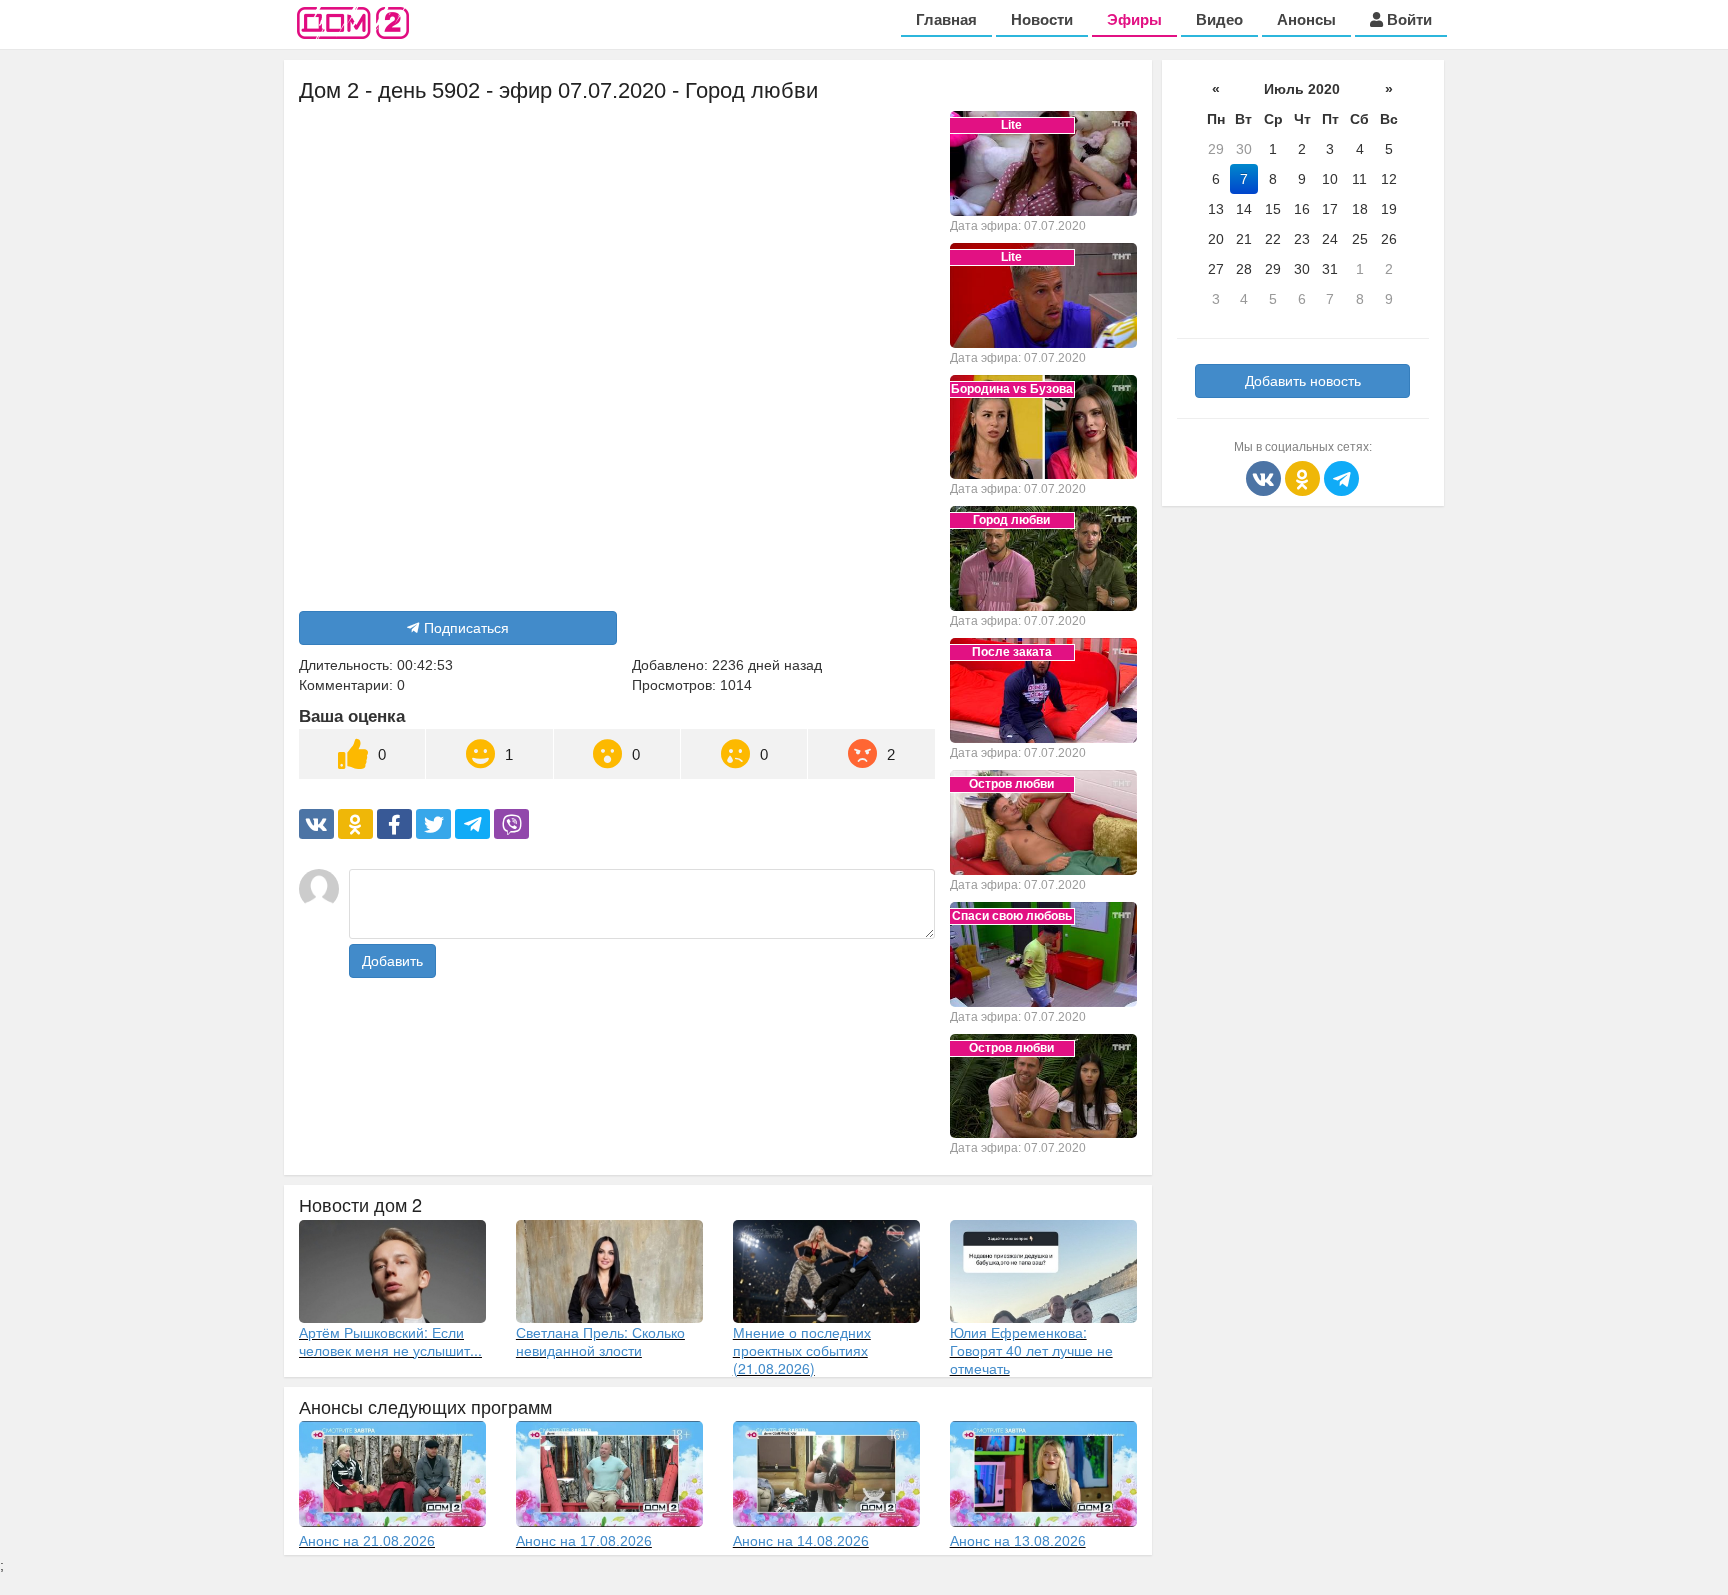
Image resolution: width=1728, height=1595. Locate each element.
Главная (946, 19)
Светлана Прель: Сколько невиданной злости (600, 1341)
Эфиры (1134, 19)
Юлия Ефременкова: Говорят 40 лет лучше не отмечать (1031, 1350)
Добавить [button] (392, 961)
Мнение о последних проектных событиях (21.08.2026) (802, 1350)
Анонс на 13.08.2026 (1018, 1541)
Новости (1042, 19)
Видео (1219, 19)
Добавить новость (1303, 381)
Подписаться (466, 628)
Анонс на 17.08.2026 (584, 1541)
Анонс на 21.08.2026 (367, 1541)
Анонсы (1306, 19)
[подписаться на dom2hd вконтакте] (1265, 477)
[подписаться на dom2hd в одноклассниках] (1304, 477)
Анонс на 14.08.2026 (801, 1541)
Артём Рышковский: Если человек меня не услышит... (390, 1341)
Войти (1407, 19)
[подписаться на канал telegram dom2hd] (1341, 477)
